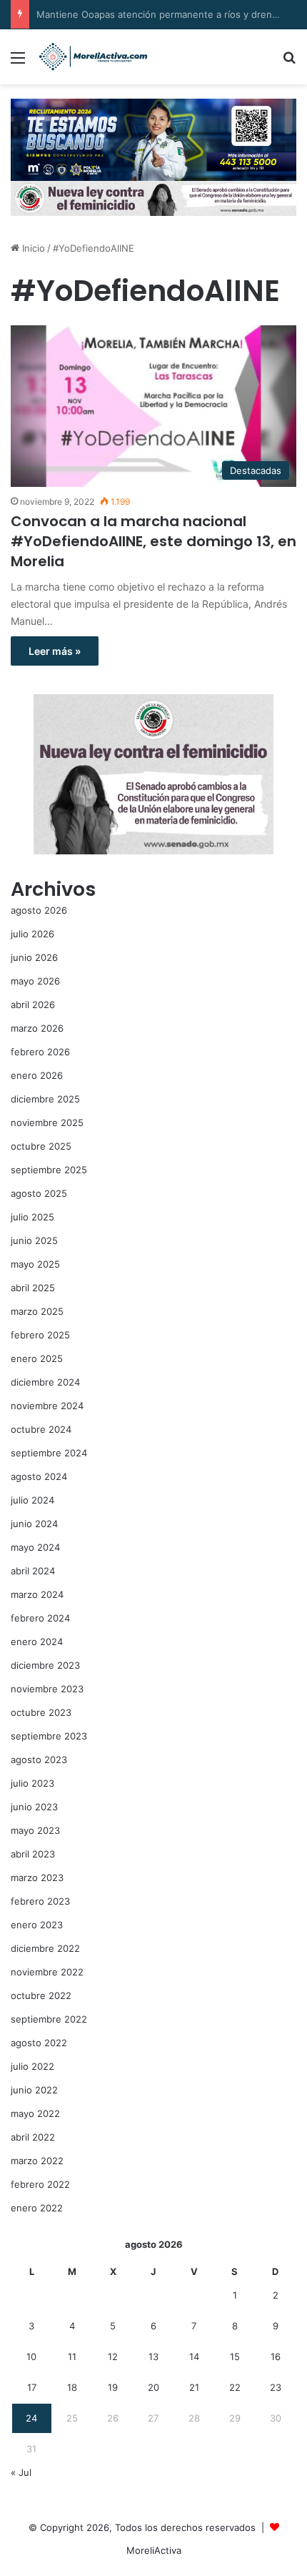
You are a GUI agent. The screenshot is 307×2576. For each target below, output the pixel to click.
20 (153, 2387)
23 (276, 2387)
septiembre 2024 (49, 1453)
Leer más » (55, 651)
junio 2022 (34, 2090)
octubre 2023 (41, 1712)
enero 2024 (37, 1642)
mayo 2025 (35, 1264)
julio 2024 (32, 1500)
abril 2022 (33, 2137)
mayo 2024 (35, 1547)
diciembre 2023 (45, 1665)
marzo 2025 (37, 1311)
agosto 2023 (39, 1760)
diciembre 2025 (45, 1099)
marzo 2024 (37, 1594)
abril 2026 (33, 1005)
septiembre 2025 (49, 1170)
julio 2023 (32, 1783)
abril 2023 (33, 1854)
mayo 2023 (35, 1830)
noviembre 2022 (47, 1972)
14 (194, 2357)
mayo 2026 (35, 981)
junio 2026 (34, 957)
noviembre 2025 (47, 1122)
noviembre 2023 (47, 1689)
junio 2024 (34, 1524)
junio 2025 (34, 1240)
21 (194, 2387)
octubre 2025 (41, 1146)
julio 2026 (32, 934)
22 (235, 2387)
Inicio (32, 248)
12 (113, 2357)
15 (235, 2357)
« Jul (21, 2472)
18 (72, 2387)
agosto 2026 (39, 910)
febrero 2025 (40, 1335)
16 (276, 2357)
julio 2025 (32, 1217)
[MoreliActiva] (93, 57)
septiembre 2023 (49, 1736)
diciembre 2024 (45, 1382)
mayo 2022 (35, 2113)
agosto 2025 (39, 1193)
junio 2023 (34, 1807)
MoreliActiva (154, 2550)
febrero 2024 (40, 1618)
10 (31, 2357)
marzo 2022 (37, 2161)
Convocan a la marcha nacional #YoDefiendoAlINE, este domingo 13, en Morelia (153, 541)
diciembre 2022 (45, 1948)
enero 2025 (37, 1358)
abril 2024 (33, 1571)
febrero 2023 (40, 1901)
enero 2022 (37, 2208)
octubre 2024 (41, 1429)
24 (31, 2418)
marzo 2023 (37, 1877)
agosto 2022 (39, 2043)
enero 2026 (37, 1075)
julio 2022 (32, 2066)
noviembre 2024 (47, 1406)
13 (153, 2357)
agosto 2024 (39, 1476)
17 (32, 2387)
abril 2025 (33, 1288)
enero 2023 (37, 1925)
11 (72, 2357)
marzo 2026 (37, 1028)
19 (113, 2387)
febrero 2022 (40, 2184)
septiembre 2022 (49, 2019)
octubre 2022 (41, 1995)
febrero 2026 (40, 1052)
